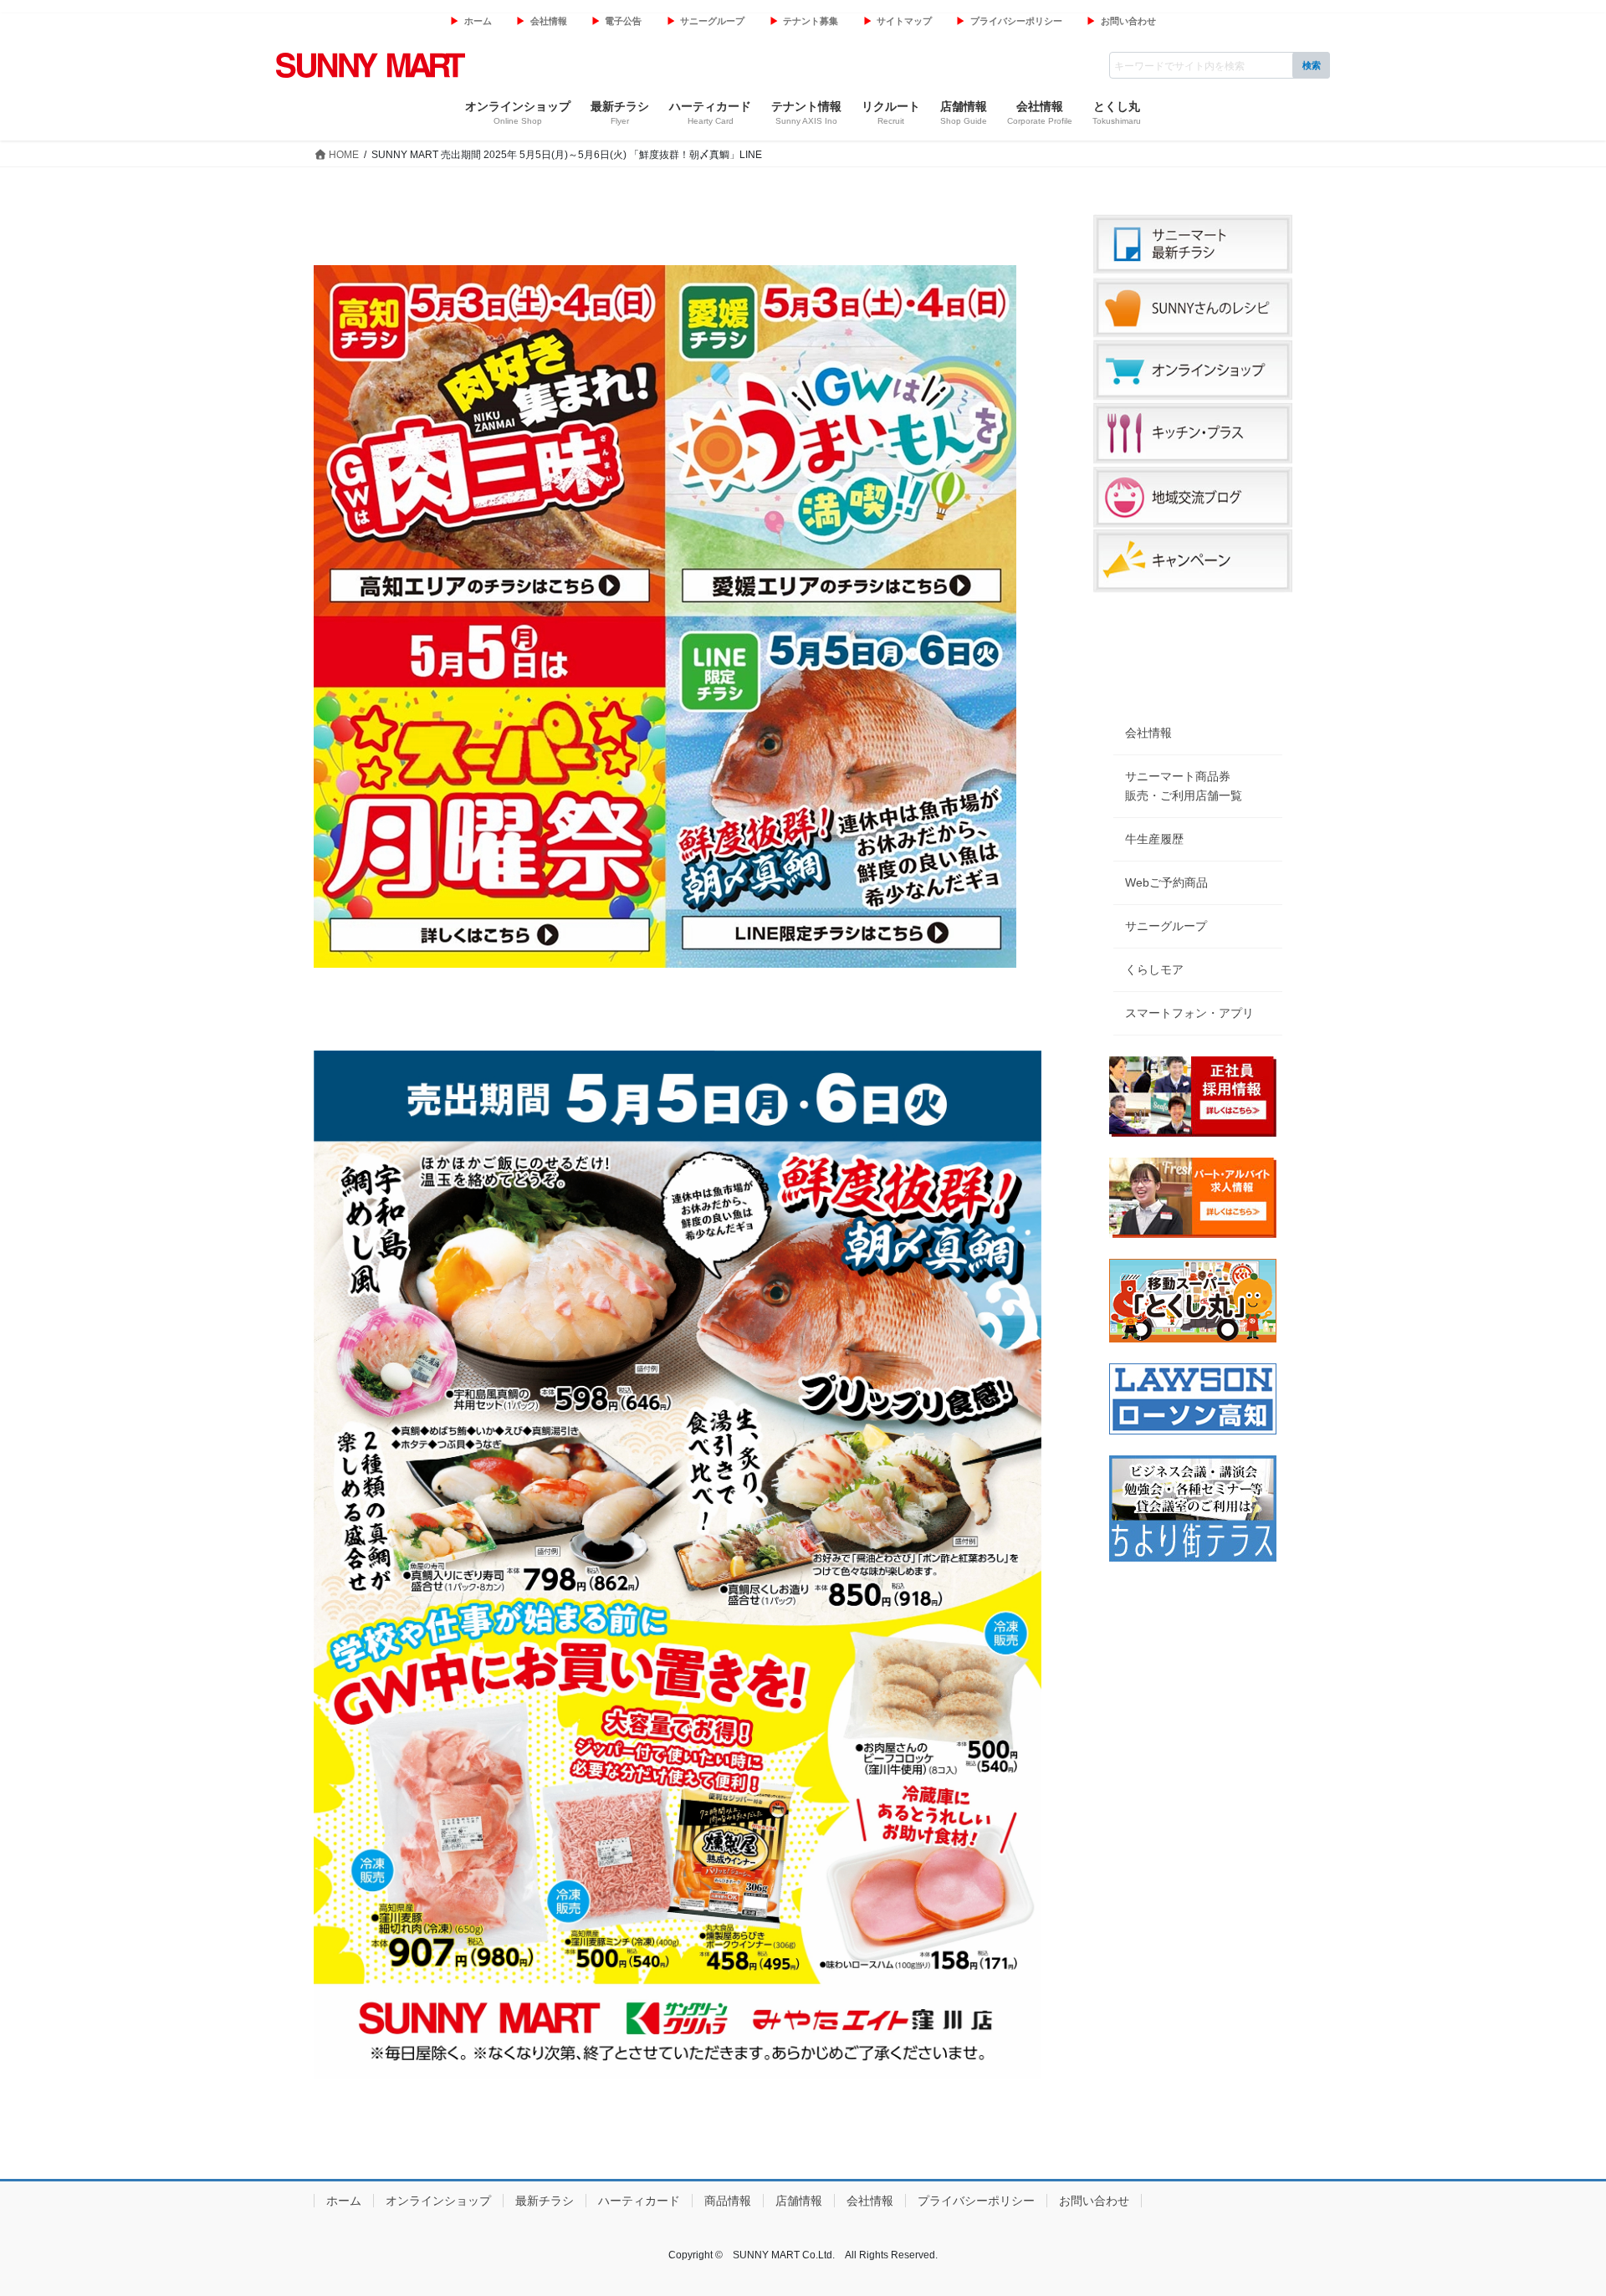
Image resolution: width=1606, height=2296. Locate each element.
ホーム (478, 21)
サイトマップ (904, 21)
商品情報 (728, 2201)
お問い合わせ (1128, 21)
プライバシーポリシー (1016, 21)
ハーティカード (639, 2201)
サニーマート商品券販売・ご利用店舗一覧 (1184, 786)
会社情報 (549, 21)
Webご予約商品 (1166, 882)
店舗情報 (799, 2201)
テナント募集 (811, 21)
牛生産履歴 (1154, 839)
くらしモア (1154, 969)
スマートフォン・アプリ (1189, 1013)
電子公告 (623, 21)
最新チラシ (545, 2201)
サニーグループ (712, 21)
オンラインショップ (438, 2201)
